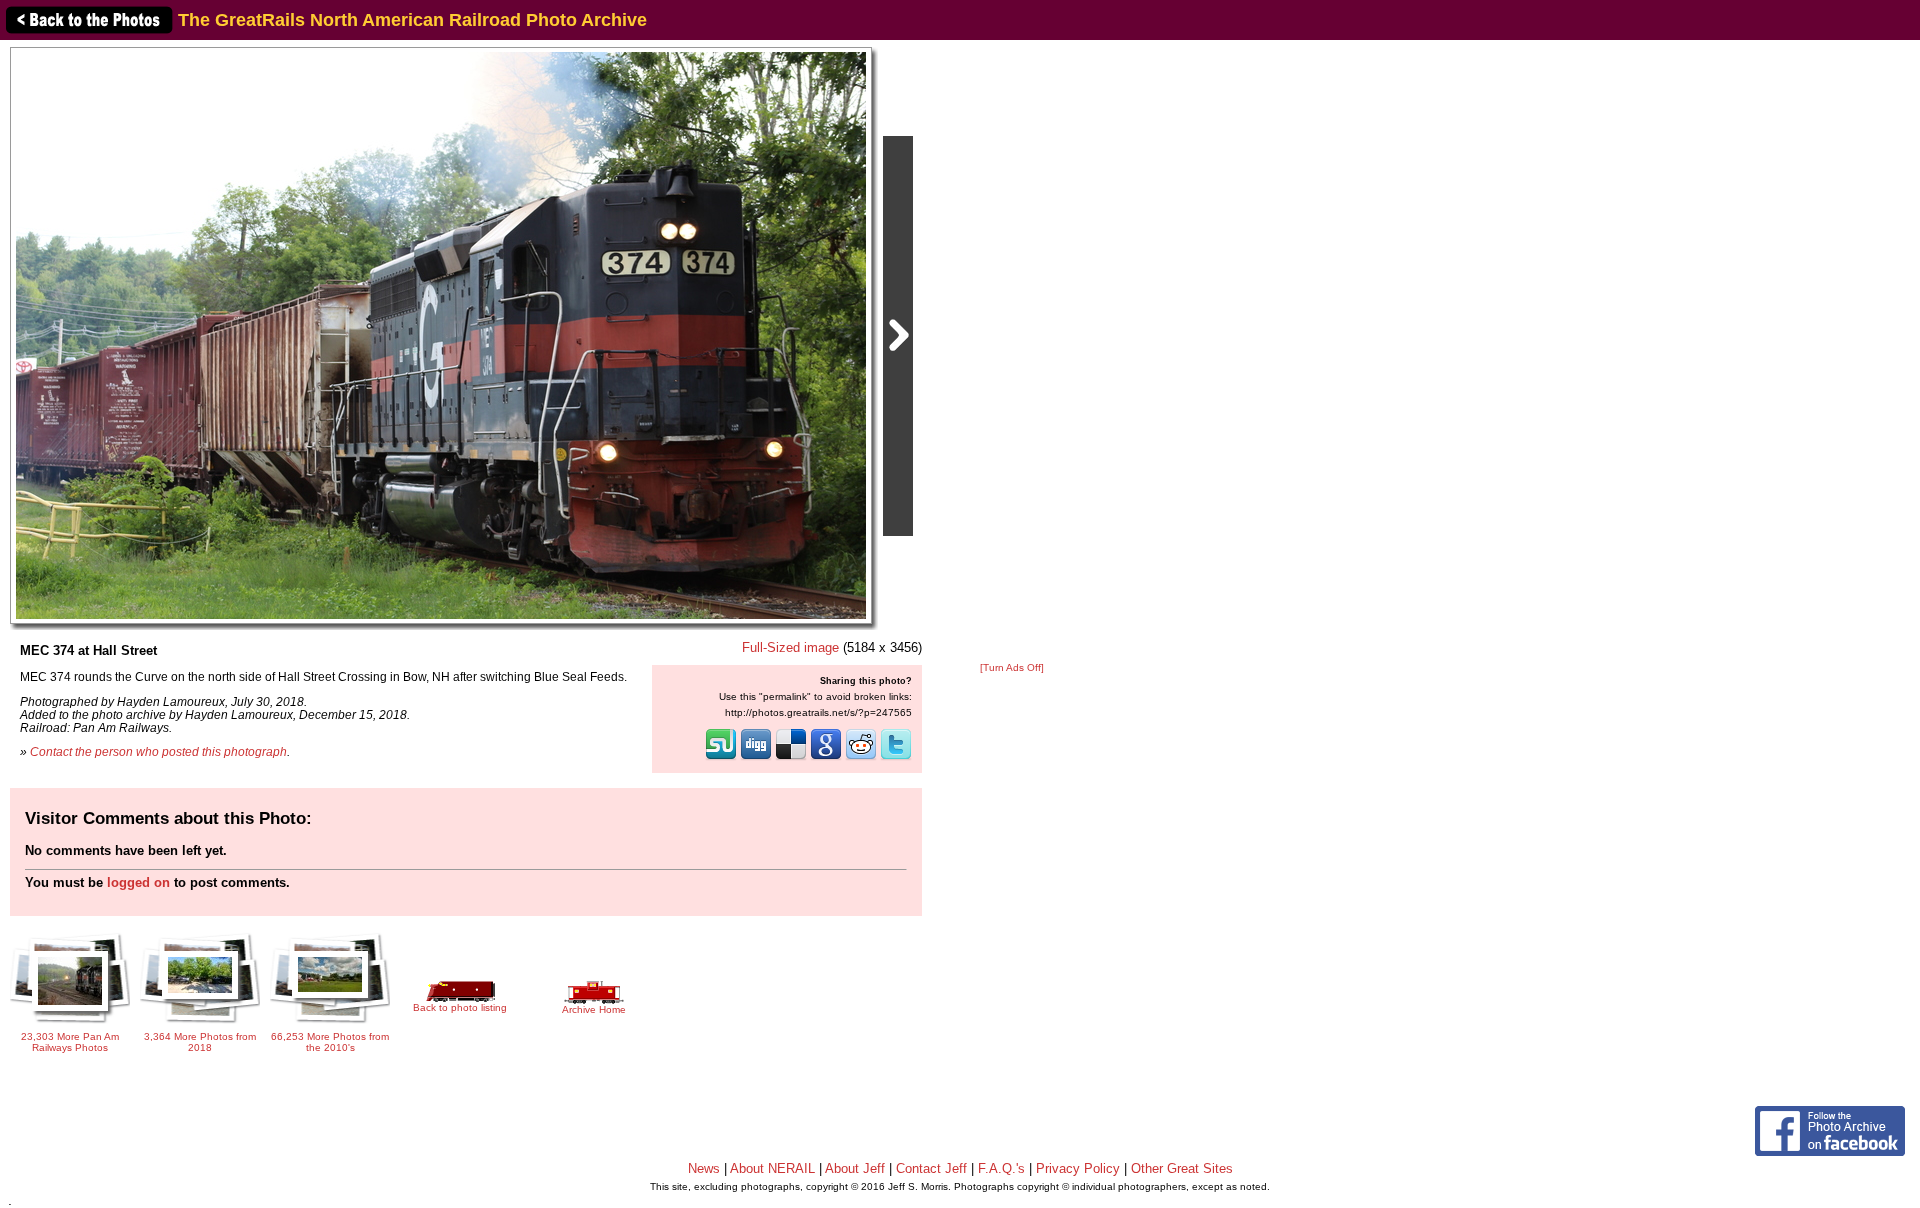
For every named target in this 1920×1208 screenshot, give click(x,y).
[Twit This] (896, 758)
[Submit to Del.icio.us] (791, 758)
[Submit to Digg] (756, 758)
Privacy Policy (1078, 1168)
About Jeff (855, 1168)
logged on (138, 882)
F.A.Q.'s (1001, 1168)
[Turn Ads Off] (1012, 667)
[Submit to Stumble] (721, 758)
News (704, 1168)
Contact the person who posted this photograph (158, 751)
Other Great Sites (1182, 1168)
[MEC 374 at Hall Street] (441, 334)
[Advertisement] (1012, 352)
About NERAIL (772, 1168)
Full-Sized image (790, 647)
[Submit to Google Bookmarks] (826, 758)
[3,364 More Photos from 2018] (200, 1024)
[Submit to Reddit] (861, 758)
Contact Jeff (931, 1168)
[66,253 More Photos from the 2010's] (330, 1023)
